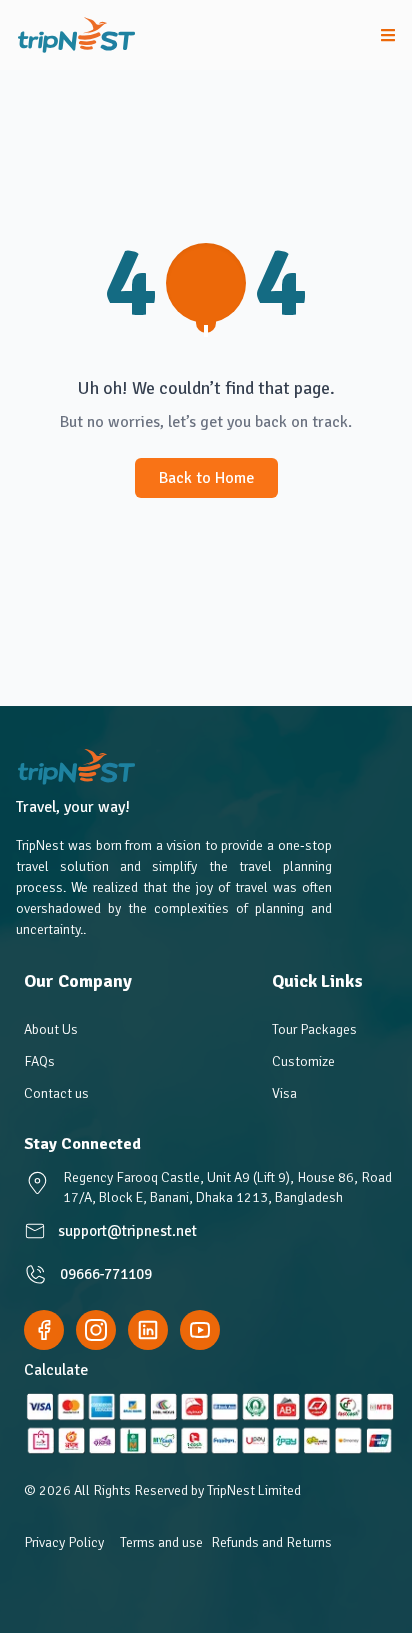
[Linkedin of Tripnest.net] (148, 1330)
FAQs (39, 1061)
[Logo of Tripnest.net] (76, 35)
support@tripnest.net (127, 1231)
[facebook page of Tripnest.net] (44, 1330)
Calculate (56, 1370)
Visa (284, 1093)
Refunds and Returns (271, 1542)
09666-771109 (106, 1274)
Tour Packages (314, 1029)
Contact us (56, 1093)
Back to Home (206, 478)
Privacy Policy (64, 1542)
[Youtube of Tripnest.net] (200, 1330)
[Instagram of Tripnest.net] (96, 1330)
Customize (303, 1061)
